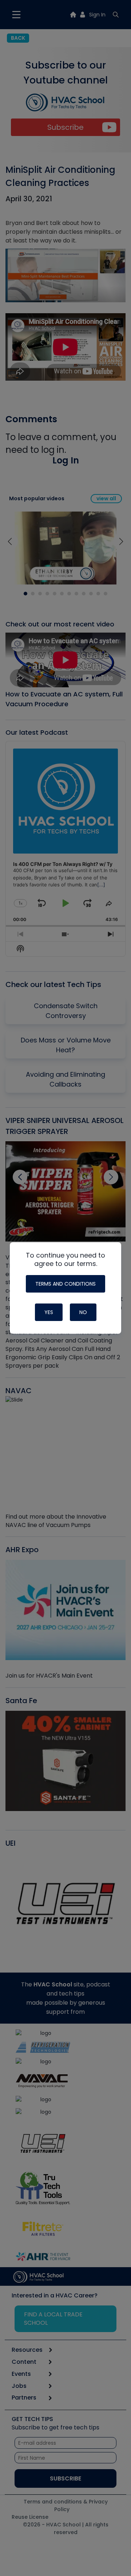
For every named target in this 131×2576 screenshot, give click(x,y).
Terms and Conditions (65, 1284)
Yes (49, 1312)
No (83, 1312)
